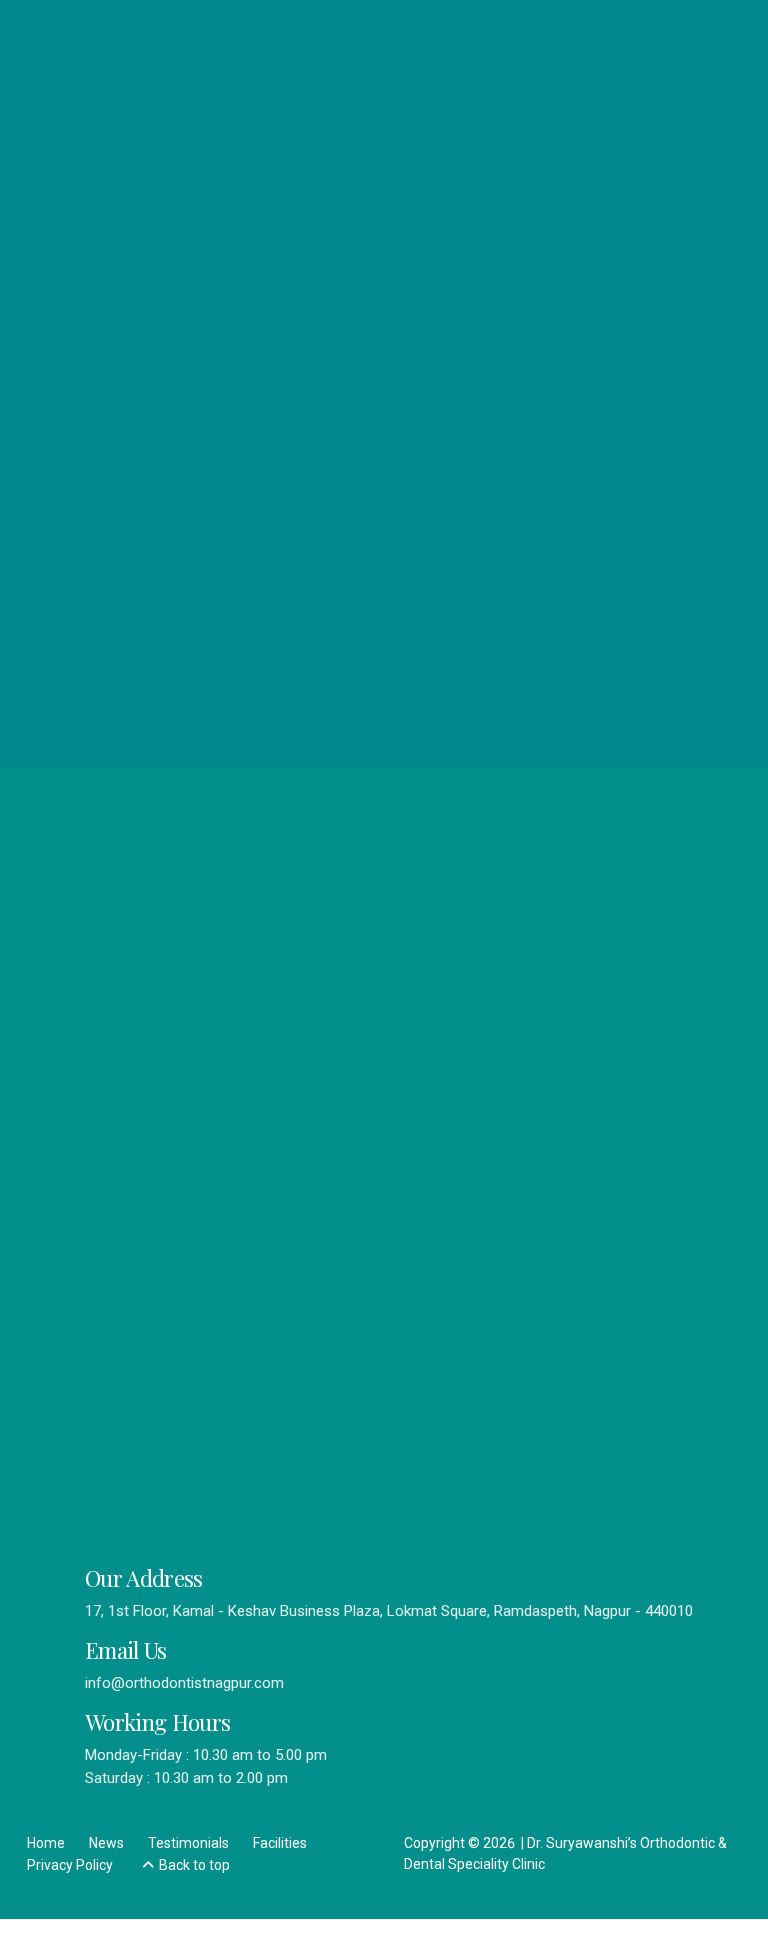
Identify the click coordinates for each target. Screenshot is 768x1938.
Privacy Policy (70, 1865)
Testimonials (188, 1843)
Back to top (194, 1865)
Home (46, 1843)
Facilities (280, 1843)
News (106, 1843)
